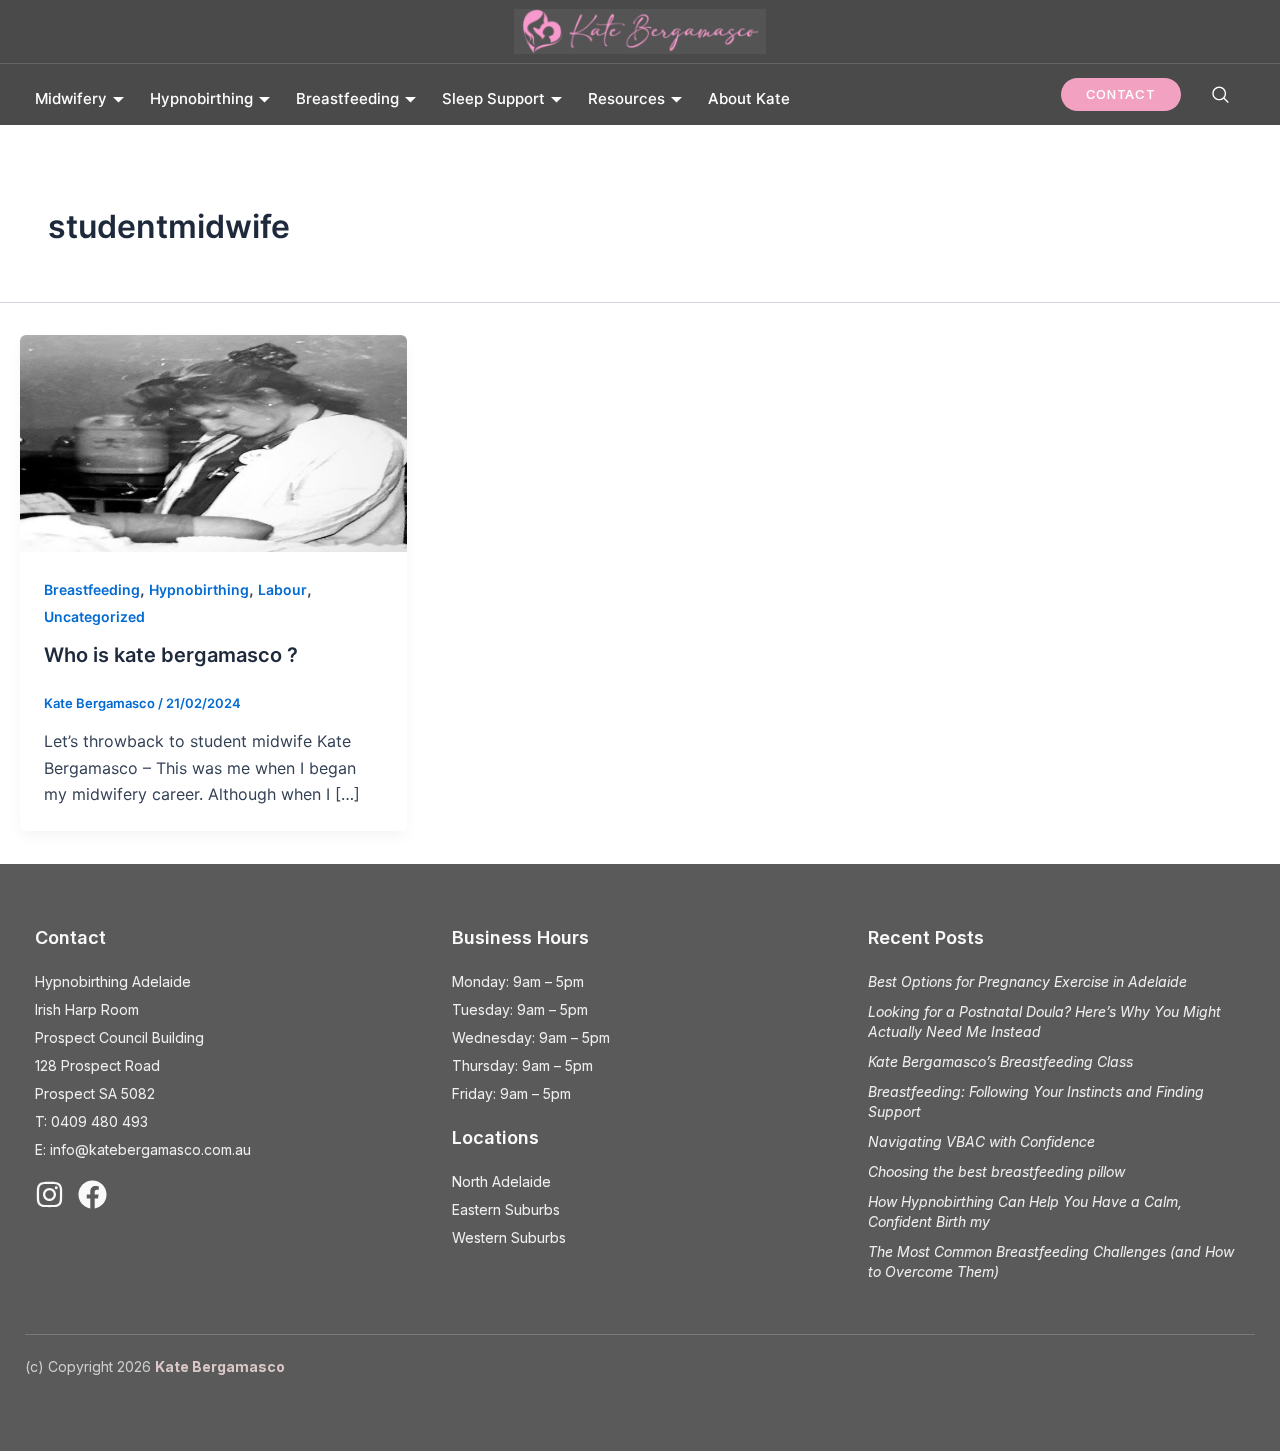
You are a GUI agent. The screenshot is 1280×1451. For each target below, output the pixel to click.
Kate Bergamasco (220, 1366)
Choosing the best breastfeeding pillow (996, 1171)
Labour (282, 589)
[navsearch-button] (1221, 102)
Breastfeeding (347, 98)
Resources (626, 98)
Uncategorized (94, 616)
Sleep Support (493, 98)
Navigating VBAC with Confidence (983, 1141)
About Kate (749, 98)
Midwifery (71, 98)
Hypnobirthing (201, 98)
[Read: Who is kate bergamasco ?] (213, 442)
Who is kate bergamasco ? (171, 655)
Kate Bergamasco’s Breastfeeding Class (1000, 1061)
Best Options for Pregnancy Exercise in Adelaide (1027, 981)
